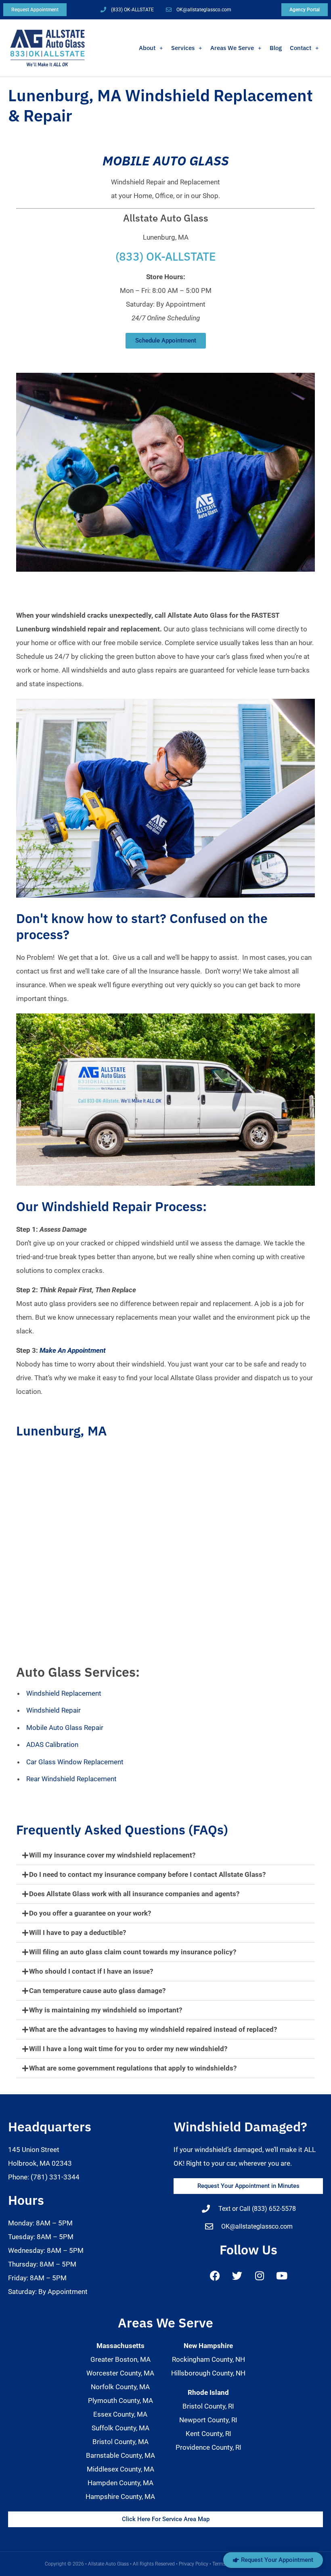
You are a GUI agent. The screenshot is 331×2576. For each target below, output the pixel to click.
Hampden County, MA (120, 2483)
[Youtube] (282, 2276)
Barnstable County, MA (120, 2455)
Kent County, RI (208, 2434)
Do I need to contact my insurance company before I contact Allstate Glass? (147, 1874)
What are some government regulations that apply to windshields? (133, 2068)
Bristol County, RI (208, 2406)
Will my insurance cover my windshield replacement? (112, 1855)
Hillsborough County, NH (208, 2373)
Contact (301, 48)
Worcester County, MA (120, 2373)
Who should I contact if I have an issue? (91, 1971)
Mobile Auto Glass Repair (65, 1728)
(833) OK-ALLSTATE (166, 256)
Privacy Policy (194, 2564)
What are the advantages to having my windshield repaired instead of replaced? (153, 2029)
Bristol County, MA (120, 2442)
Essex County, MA (120, 2414)
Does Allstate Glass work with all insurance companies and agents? (134, 1894)
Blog (276, 48)
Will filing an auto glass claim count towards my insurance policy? (133, 1952)
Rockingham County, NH (208, 2359)
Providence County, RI (208, 2447)
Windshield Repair (53, 1710)
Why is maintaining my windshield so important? (106, 2010)
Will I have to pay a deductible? (78, 1933)
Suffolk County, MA (120, 2428)
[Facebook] (215, 2276)
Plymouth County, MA (120, 2401)
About (147, 48)
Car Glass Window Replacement (75, 1762)
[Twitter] (237, 2276)
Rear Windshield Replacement (71, 1779)
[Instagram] (260, 2276)
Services (183, 48)
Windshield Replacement (64, 1693)
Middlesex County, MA (120, 2469)
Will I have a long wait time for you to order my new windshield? (128, 2049)
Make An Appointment (73, 1350)
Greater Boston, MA (120, 2359)
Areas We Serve (232, 48)
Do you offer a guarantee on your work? (90, 1913)
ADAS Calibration (52, 1744)
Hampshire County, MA (120, 2497)
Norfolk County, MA (120, 2387)
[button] (165, 1855)
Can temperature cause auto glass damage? (97, 1991)
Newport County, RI (208, 2420)
